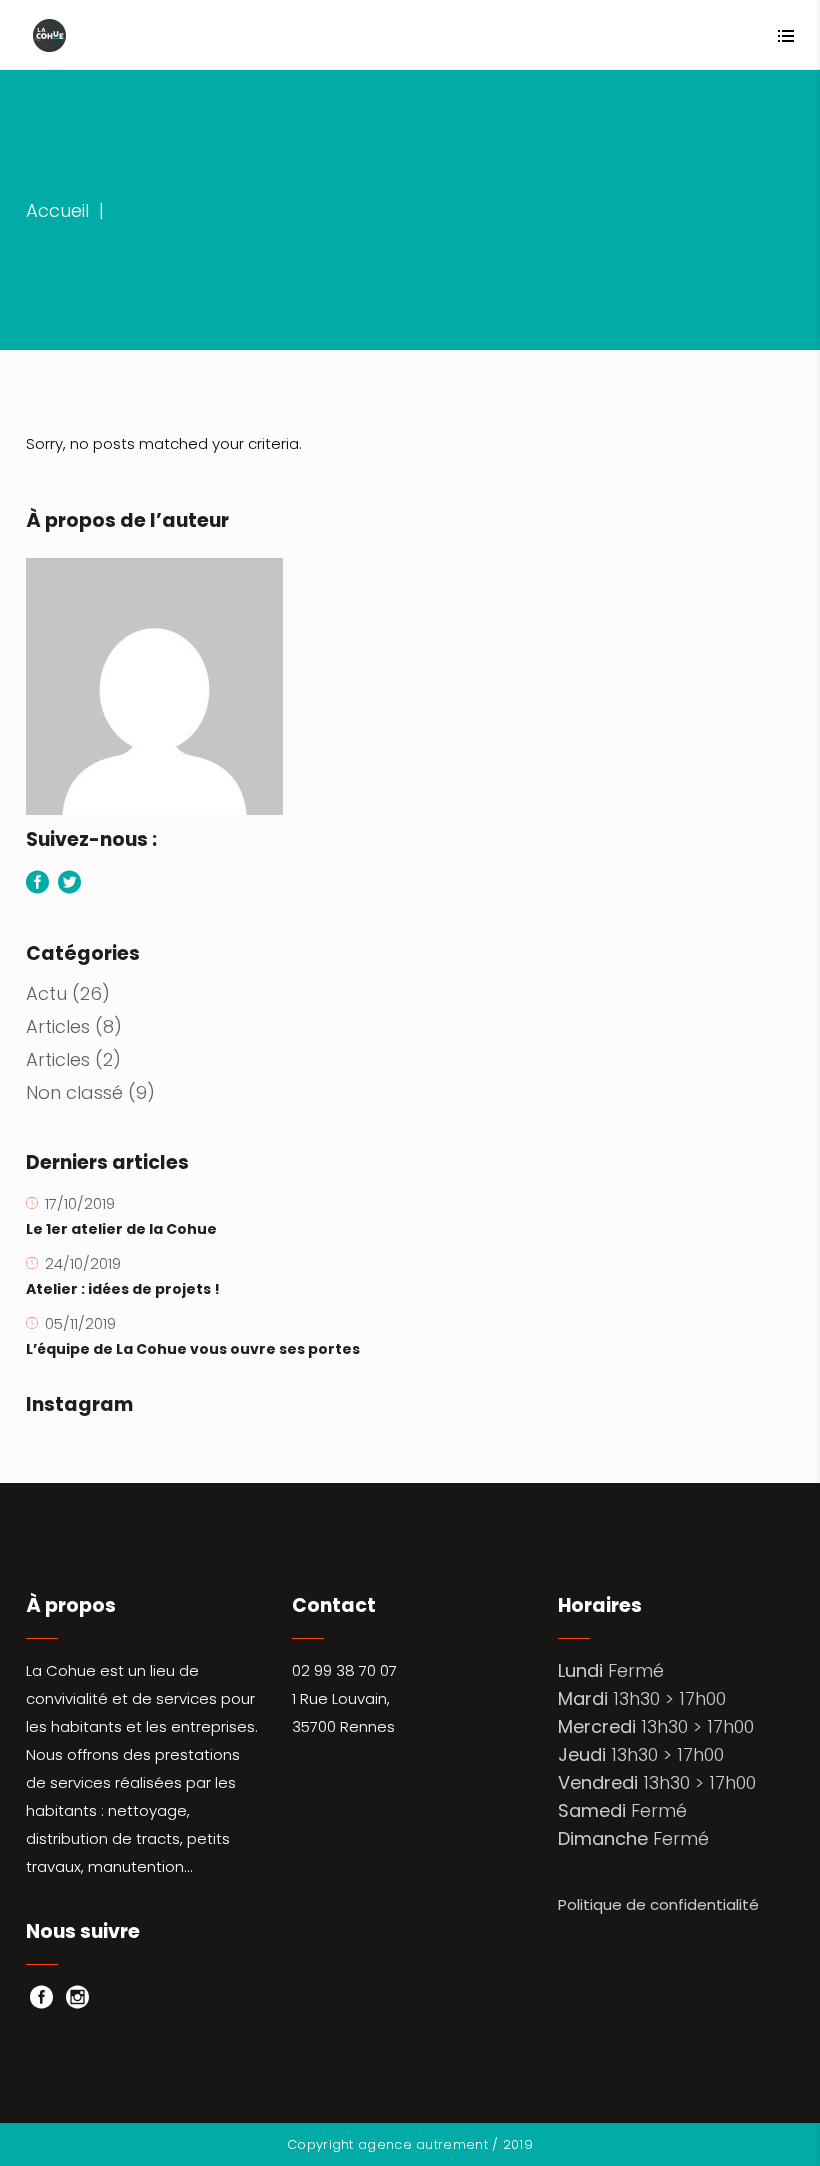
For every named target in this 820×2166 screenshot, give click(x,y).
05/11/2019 (80, 1323)
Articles (58, 1026)
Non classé (74, 1092)
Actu (46, 993)
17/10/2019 (80, 1203)
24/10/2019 (83, 1263)
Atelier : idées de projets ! (123, 1289)
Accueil (57, 210)
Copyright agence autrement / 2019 (410, 2144)
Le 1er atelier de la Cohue (121, 1229)
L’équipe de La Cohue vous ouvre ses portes (193, 1349)
